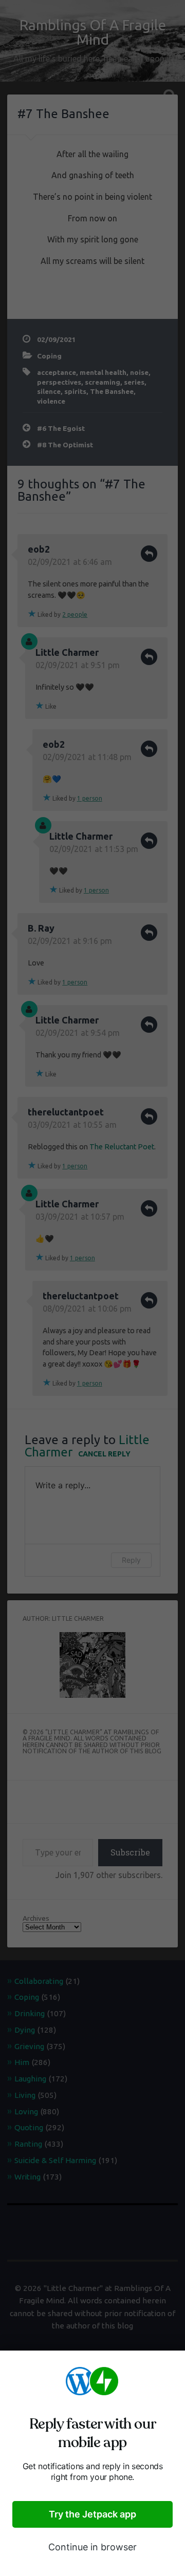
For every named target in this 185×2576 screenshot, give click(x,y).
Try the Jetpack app (92, 2514)
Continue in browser (92, 2547)
